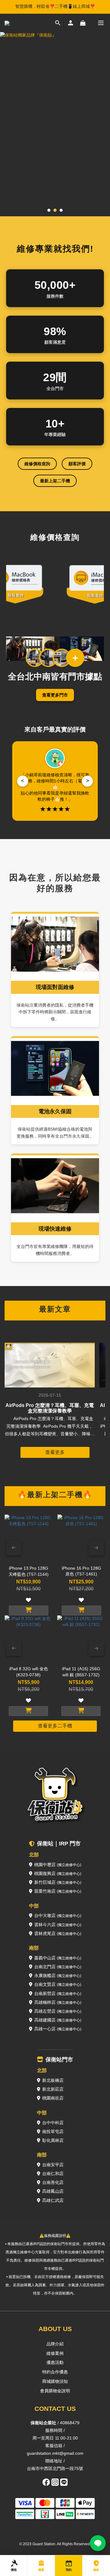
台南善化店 (53, 2182)
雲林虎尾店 (58, 1933)
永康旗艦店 (58, 1975)
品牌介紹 (55, 2344)
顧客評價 (77, 464)
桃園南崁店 (53, 2098)
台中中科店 (53, 2123)
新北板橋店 (53, 2080)
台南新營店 (58, 1993)
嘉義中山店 (58, 1958)
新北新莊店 (53, 2089)
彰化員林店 (53, 2140)
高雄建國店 (58, 2020)
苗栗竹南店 (58, 1891)
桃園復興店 (58, 1873)
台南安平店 (53, 2165)
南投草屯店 (53, 2131)
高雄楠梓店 (58, 2002)
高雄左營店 (58, 2011)
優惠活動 (55, 2362)
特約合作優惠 (55, 2372)
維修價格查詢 (37, 464)
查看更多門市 (55, 695)
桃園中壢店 (58, 1865)
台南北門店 (58, 1967)
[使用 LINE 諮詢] (98, 2543)
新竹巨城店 (58, 1882)
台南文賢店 (58, 1984)
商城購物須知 (55, 2381)
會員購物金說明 (55, 2391)
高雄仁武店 (53, 2200)
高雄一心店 (58, 2029)
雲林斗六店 (58, 1925)
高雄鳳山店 (53, 2191)
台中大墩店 (58, 1915)
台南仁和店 (53, 2174)
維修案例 (55, 2353)
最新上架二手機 (55, 481)
